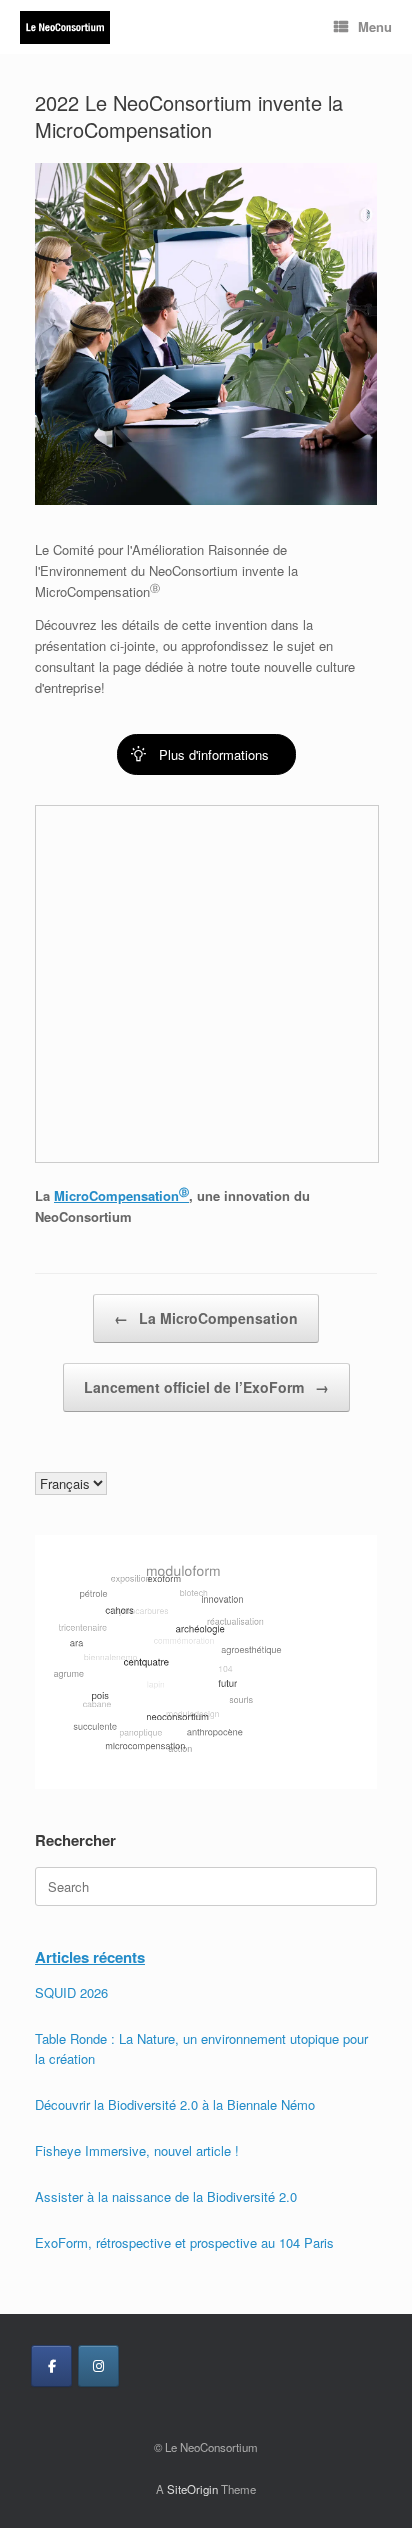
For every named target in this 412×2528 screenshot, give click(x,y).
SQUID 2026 (71, 1992)
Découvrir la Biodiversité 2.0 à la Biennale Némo (175, 2104)
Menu (375, 26)
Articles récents (90, 1957)
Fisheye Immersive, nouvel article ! (137, 2150)
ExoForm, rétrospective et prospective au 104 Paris (184, 2242)
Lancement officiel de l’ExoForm (206, 1387)
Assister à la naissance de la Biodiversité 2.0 (166, 2196)
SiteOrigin (192, 2489)
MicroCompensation (121, 1195)
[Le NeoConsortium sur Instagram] (98, 2366)
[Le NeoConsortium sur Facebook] (51, 2366)
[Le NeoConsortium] (65, 27)
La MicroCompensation (206, 1318)
